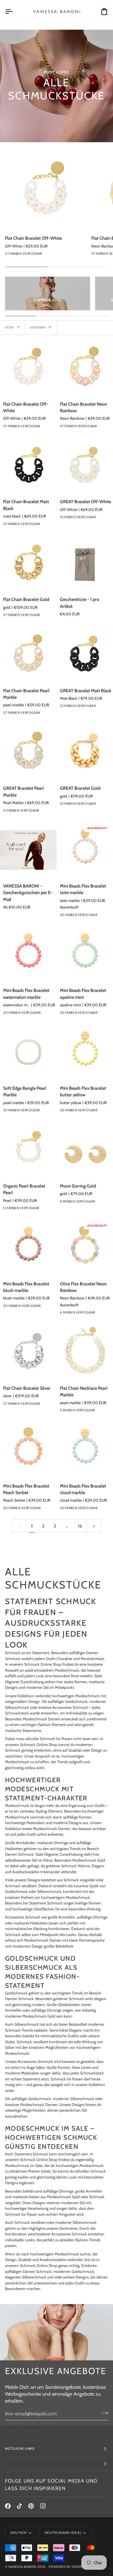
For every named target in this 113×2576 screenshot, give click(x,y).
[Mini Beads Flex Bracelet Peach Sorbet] (28, 1450)
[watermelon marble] (52, 1014)
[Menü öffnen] (14, 11)
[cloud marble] (98, 917)
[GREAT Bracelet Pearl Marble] (28, 752)
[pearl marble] (52, 714)
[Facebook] (8, 2506)
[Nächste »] (94, 1526)
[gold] (52, 617)
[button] (56, 2464)
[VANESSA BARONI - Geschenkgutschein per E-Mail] (28, 850)
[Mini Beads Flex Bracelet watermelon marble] (28, 954)
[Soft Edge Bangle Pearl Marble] (28, 1052)
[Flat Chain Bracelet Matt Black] (28, 466)
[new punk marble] (98, 1314)
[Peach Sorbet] (52, 1510)
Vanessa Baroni (22, 2567)
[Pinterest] (31, 2506)
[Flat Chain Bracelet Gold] (28, 563)
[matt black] (52, 526)
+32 (65, 255)
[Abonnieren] (103, 2413)
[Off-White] (54, 255)
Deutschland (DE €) (63, 2533)
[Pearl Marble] (52, 812)
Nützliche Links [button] (20, 2449)
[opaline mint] (43, 255)
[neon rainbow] (41, 1112)
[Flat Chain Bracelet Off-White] (46, 190)
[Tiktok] (19, 2506)
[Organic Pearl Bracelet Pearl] (28, 1150)
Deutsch (19, 2533)
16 (80, 1526)
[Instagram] (43, 2506)
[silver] (52, 1405)
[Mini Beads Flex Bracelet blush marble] (28, 1248)
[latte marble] (52, 1112)
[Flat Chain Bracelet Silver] (28, 1352)
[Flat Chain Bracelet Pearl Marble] (28, 654)
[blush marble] (98, 519)
